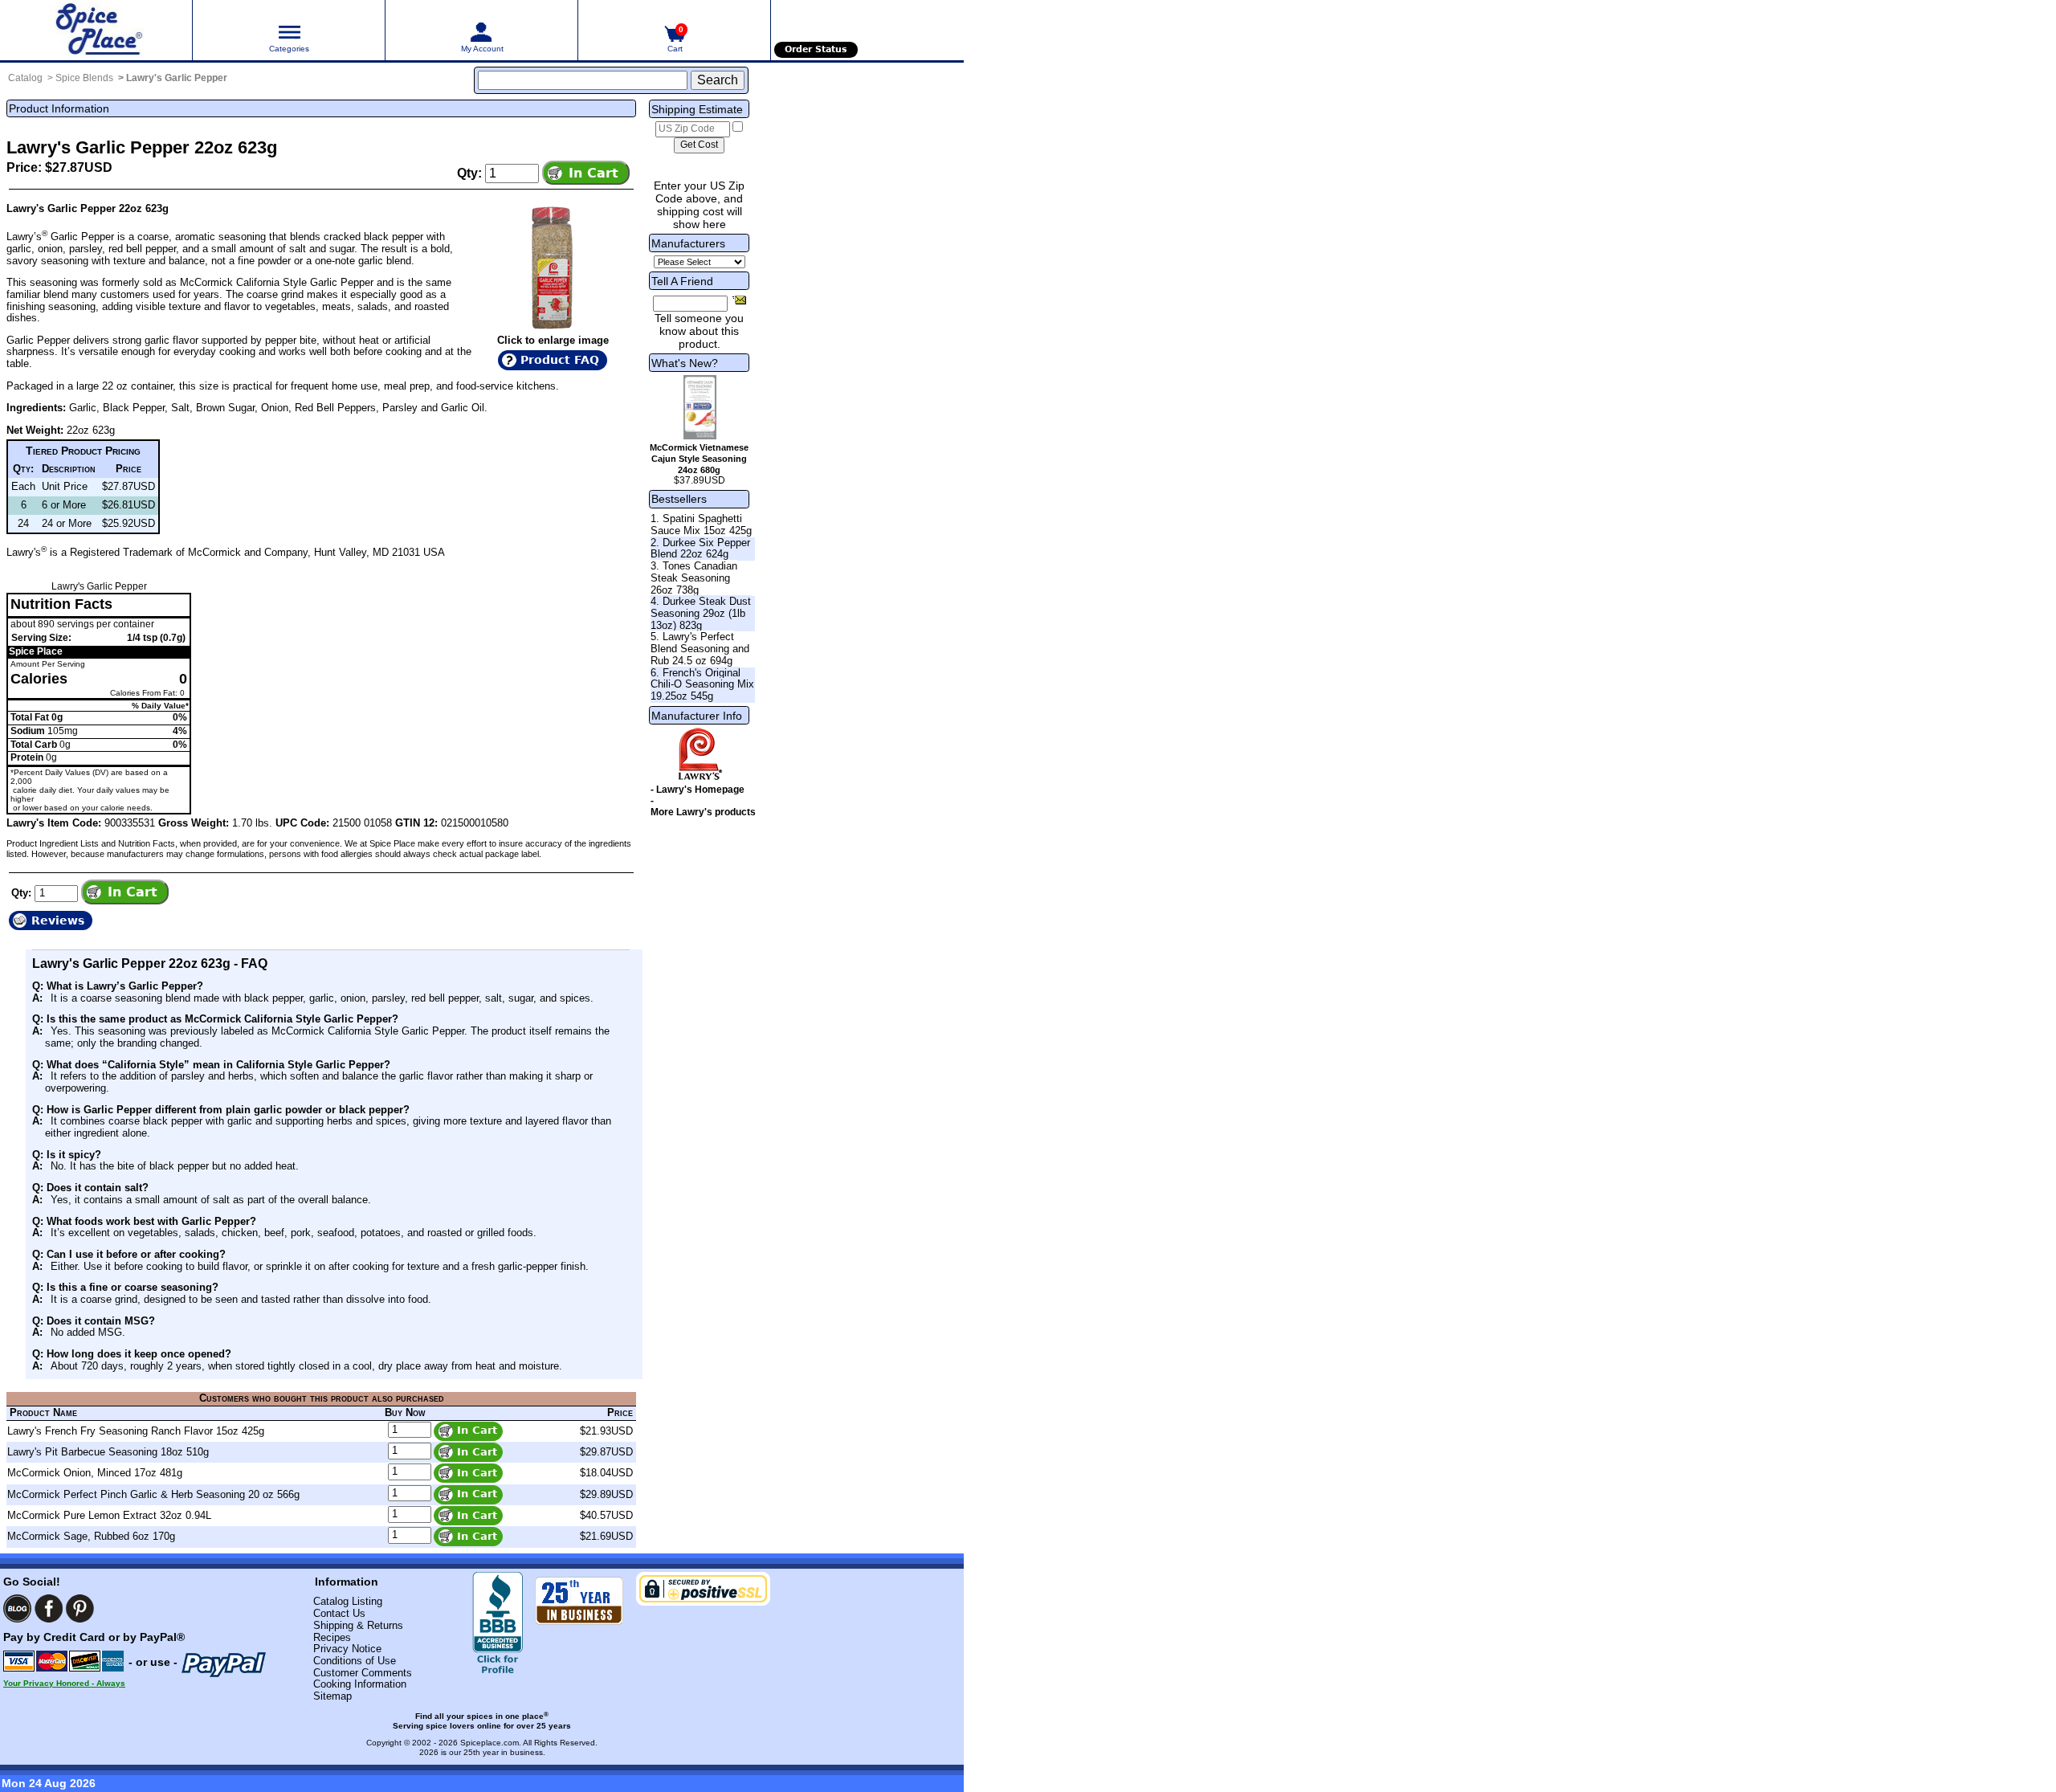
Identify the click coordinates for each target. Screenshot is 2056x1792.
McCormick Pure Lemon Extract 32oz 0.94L (109, 1515)
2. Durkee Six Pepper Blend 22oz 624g (700, 549)
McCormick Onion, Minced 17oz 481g (95, 1473)
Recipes (332, 1637)
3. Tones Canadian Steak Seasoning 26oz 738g (694, 578)
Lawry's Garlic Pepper (177, 78)
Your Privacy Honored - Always (64, 1683)
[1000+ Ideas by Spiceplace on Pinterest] (80, 1608)
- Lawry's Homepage (698, 790)
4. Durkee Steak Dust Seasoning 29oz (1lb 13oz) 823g (701, 613)
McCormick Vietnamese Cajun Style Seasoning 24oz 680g (699, 459)
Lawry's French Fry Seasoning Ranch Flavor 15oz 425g (136, 1431)
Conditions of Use (355, 1661)
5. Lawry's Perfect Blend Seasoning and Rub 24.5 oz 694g (700, 648)
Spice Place (36, 651)
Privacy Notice (347, 1649)
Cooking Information (360, 1684)
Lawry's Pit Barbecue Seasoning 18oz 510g (108, 1452)
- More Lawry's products (703, 806)
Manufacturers (688, 243)
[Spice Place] (96, 30)
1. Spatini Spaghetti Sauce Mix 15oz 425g (701, 525)
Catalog (25, 78)
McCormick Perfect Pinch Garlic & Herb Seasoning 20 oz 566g (153, 1494)
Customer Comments (363, 1673)
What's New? (685, 363)
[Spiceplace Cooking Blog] (17, 1608)
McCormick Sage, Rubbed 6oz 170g (91, 1536)
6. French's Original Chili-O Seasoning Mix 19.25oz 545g (702, 684)
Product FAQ (560, 360)
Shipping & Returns (358, 1625)
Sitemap (332, 1696)
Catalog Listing (348, 1601)
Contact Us (339, 1613)
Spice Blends (84, 78)
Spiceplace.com (490, 1743)
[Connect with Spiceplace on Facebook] (49, 1608)
